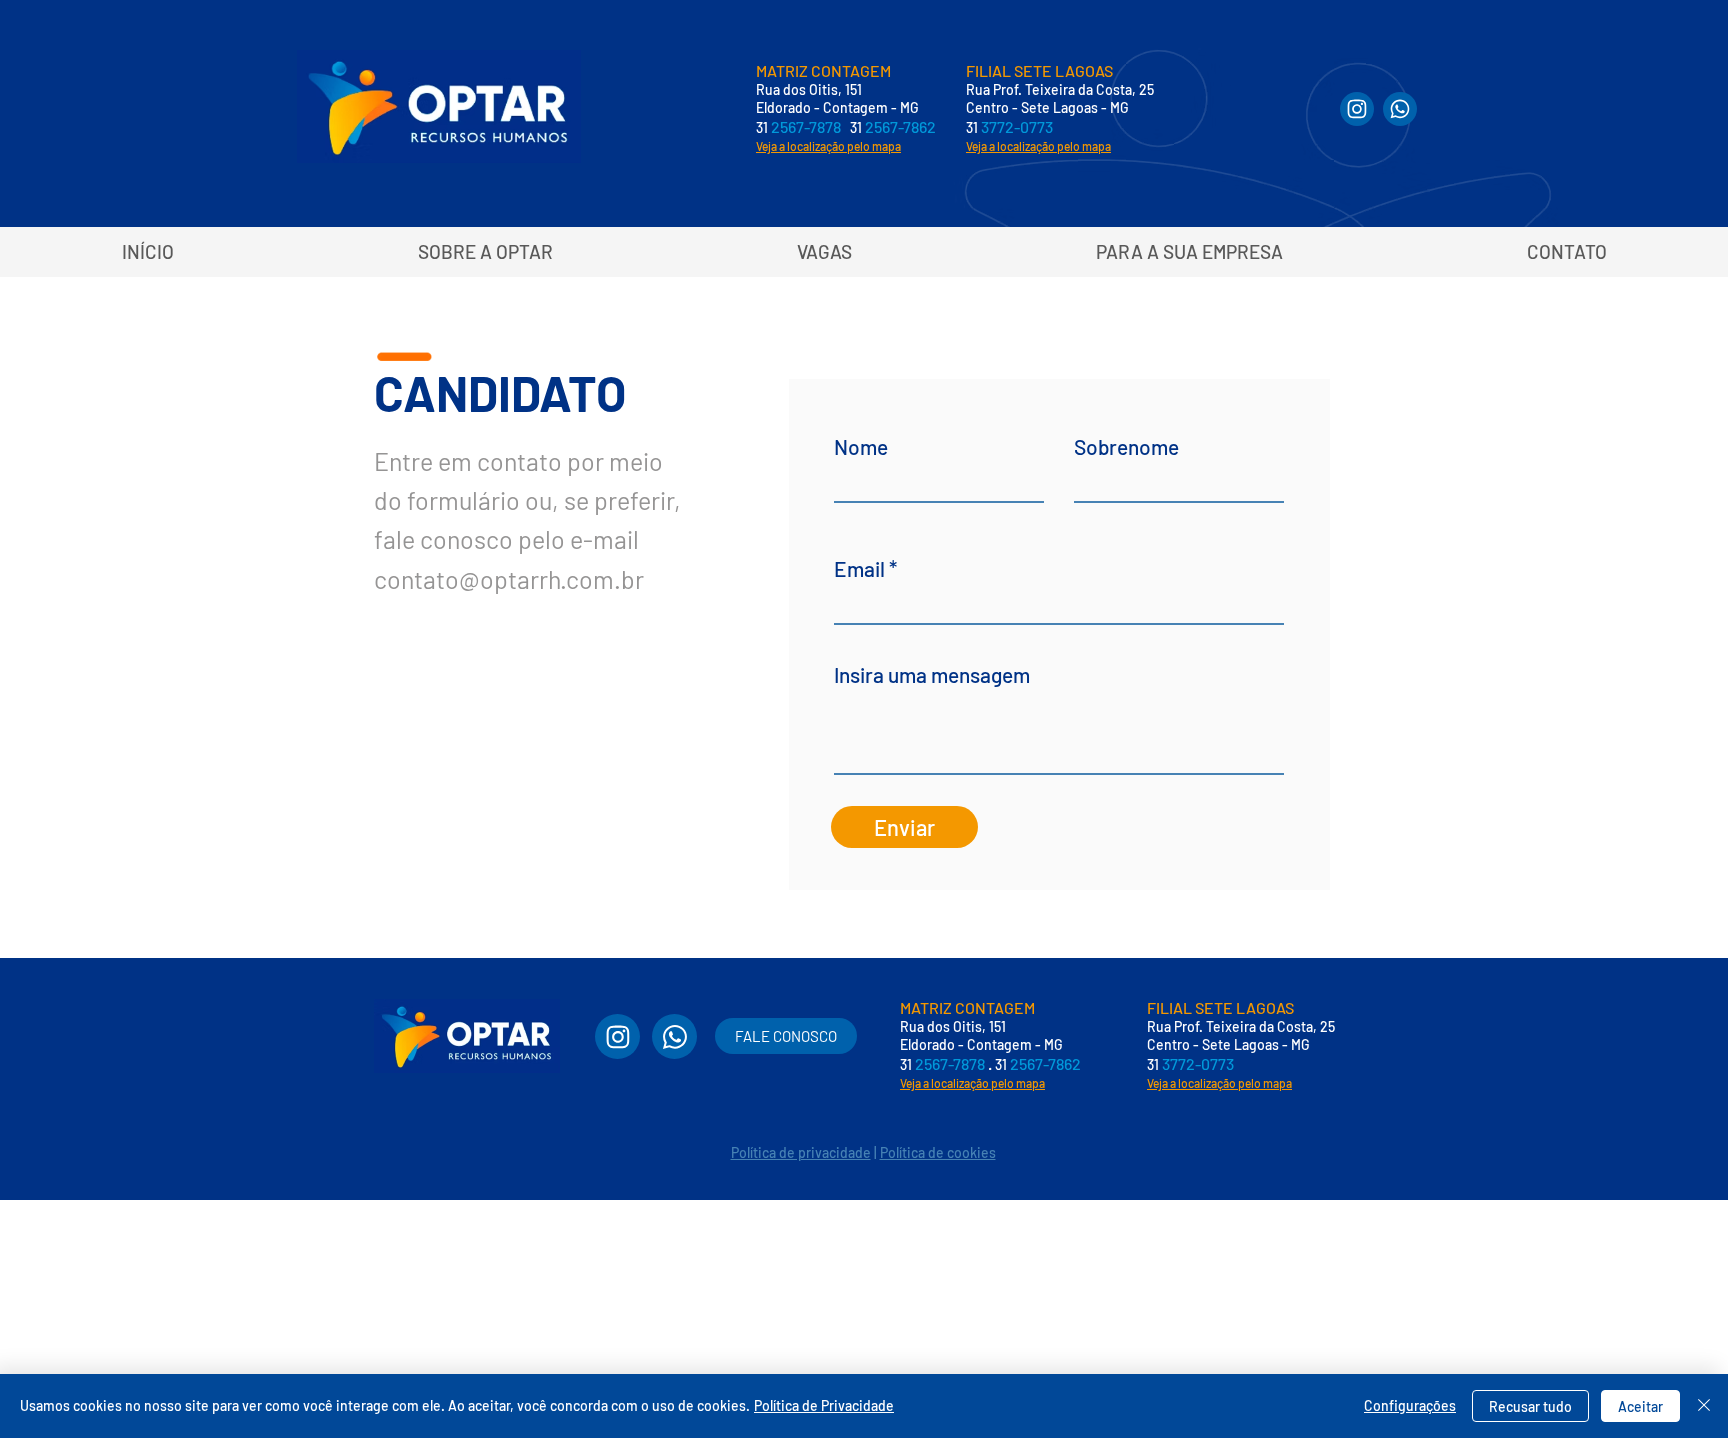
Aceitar (1640, 1406)
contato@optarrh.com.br (509, 579)
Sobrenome (1126, 446)
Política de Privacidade (824, 1405)
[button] (1188, 252)
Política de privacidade (801, 1152)
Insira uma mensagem (932, 674)
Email (859, 568)
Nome (861, 446)
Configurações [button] (1410, 1405)
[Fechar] (1704, 1406)
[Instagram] (1357, 109)
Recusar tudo (1530, 1406)
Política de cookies (938, 1152)
